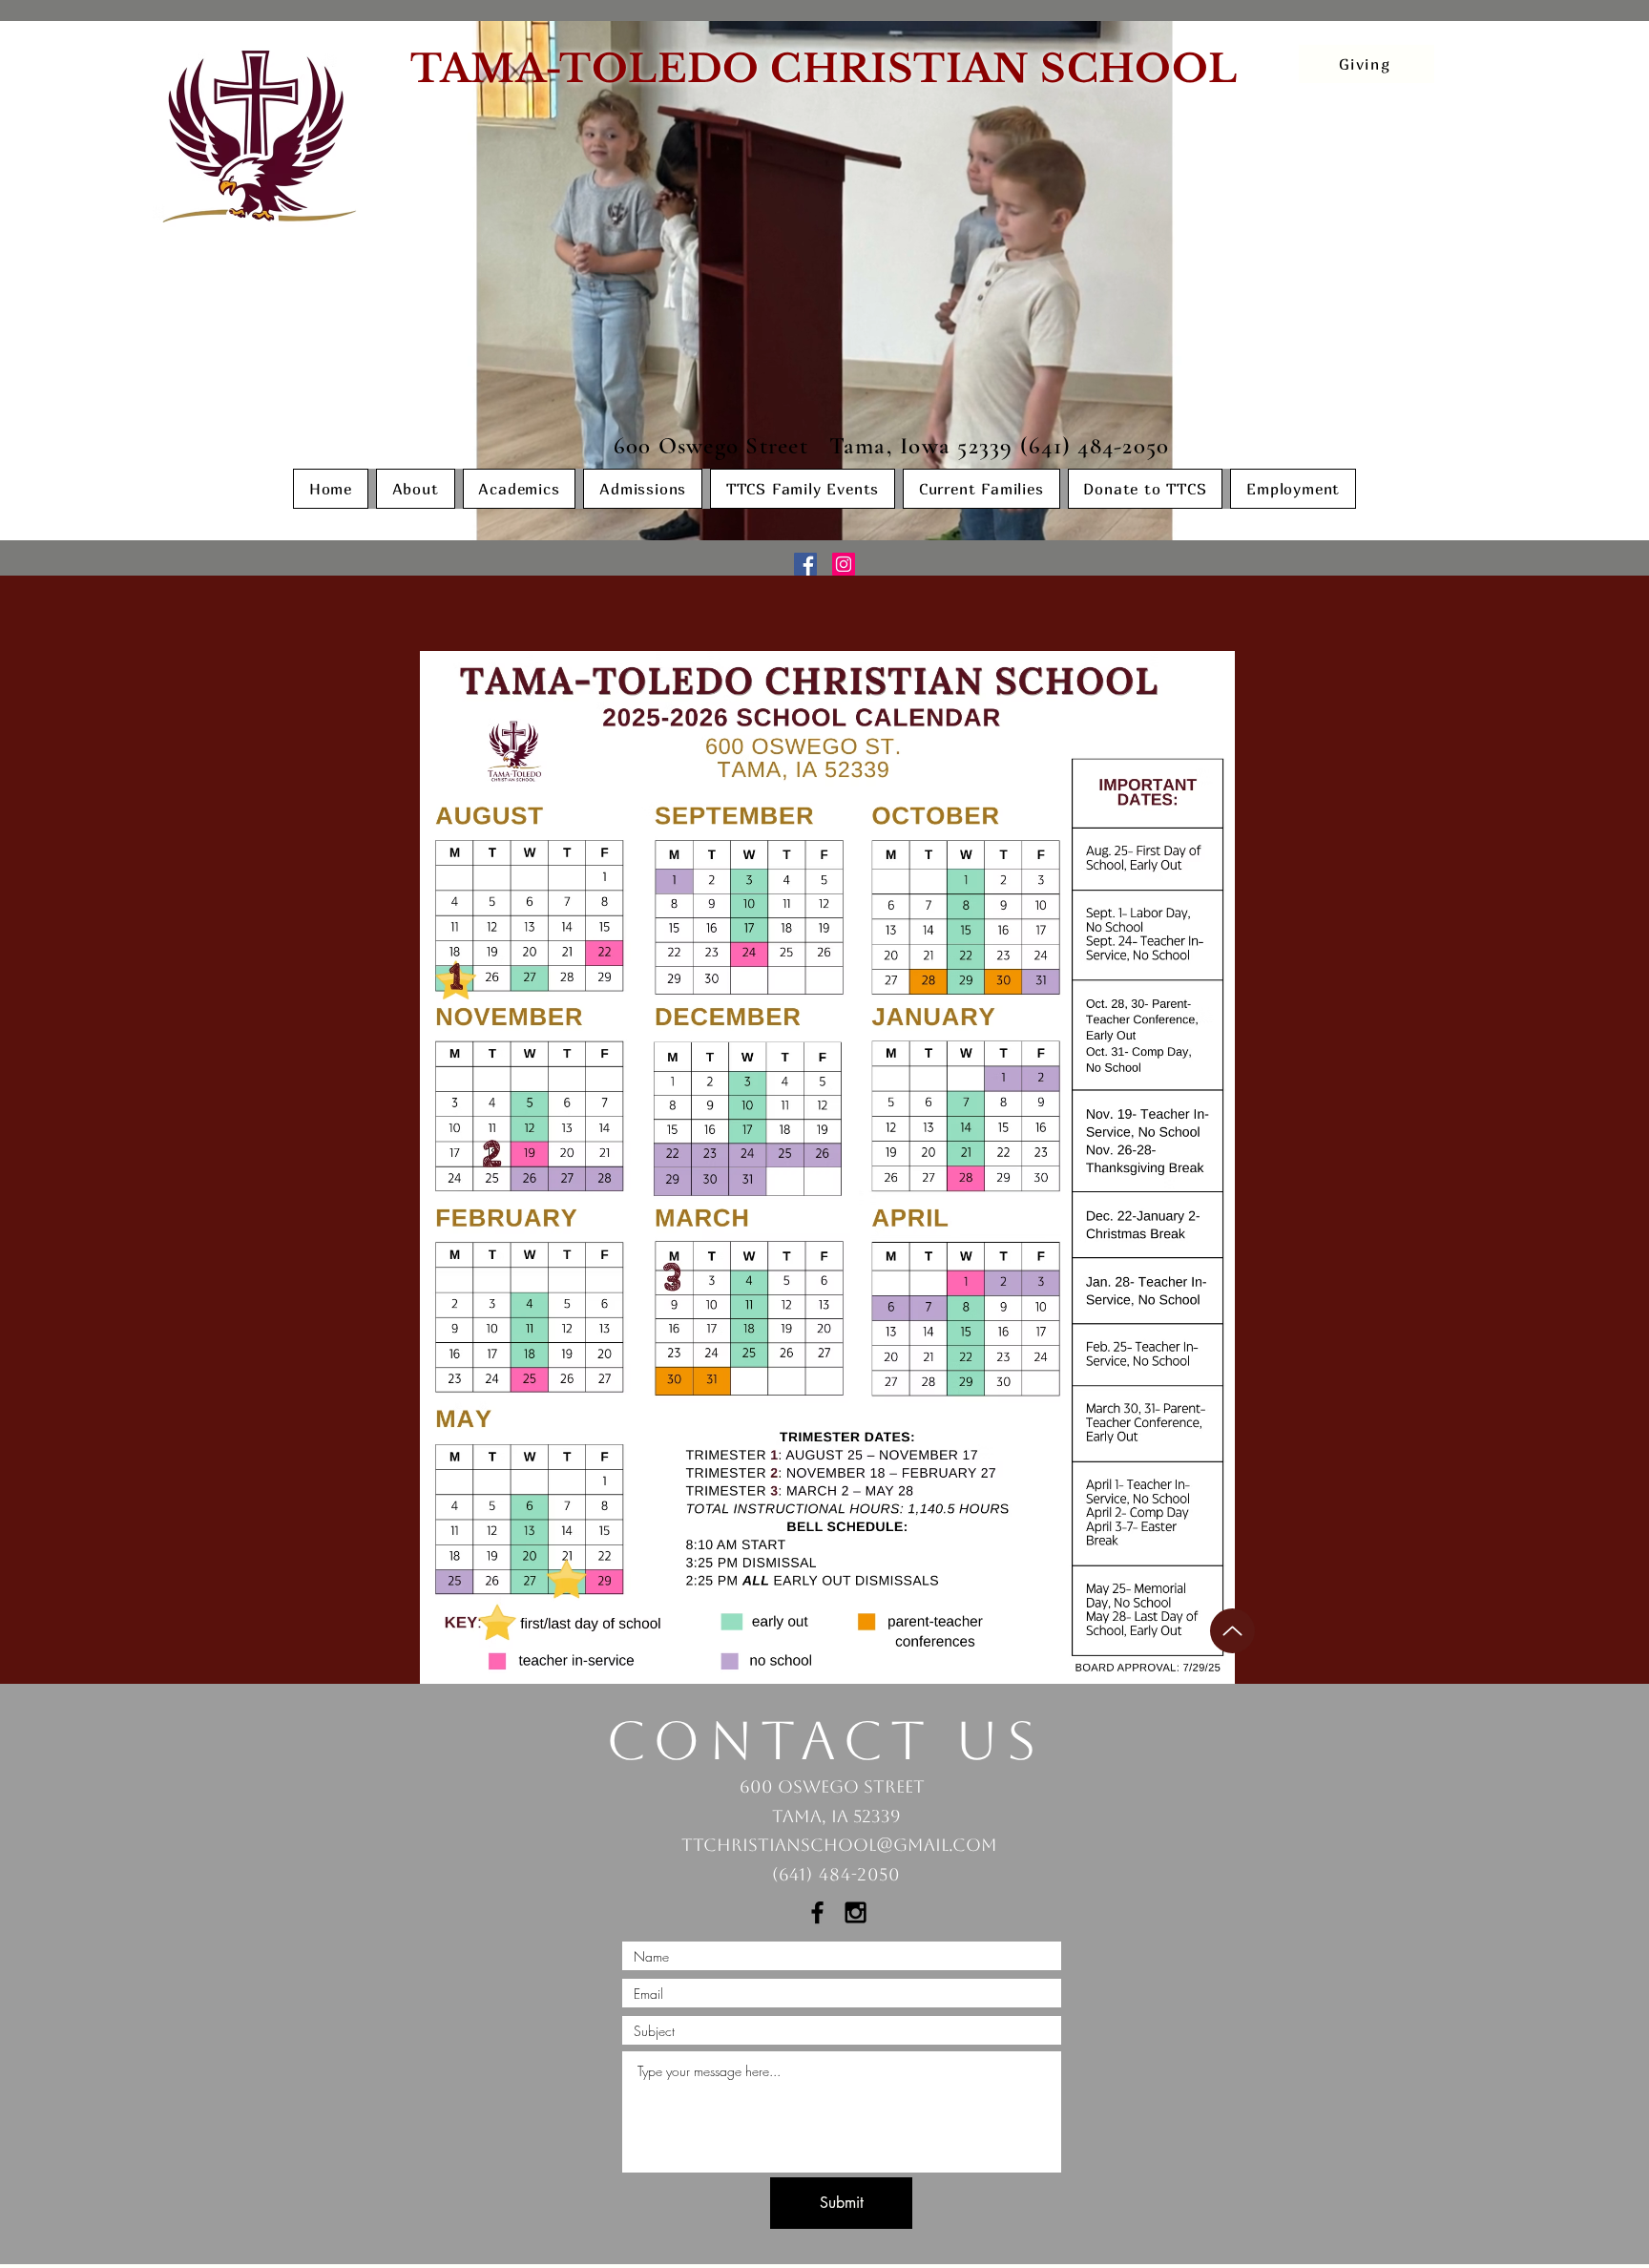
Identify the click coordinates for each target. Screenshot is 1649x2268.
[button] (416, 489)
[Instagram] (844, 564)
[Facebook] (805, 564)
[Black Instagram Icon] (856, 1912)
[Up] (1232, 1631)
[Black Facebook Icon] (817, 1912)
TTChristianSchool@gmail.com (839, 1845)
